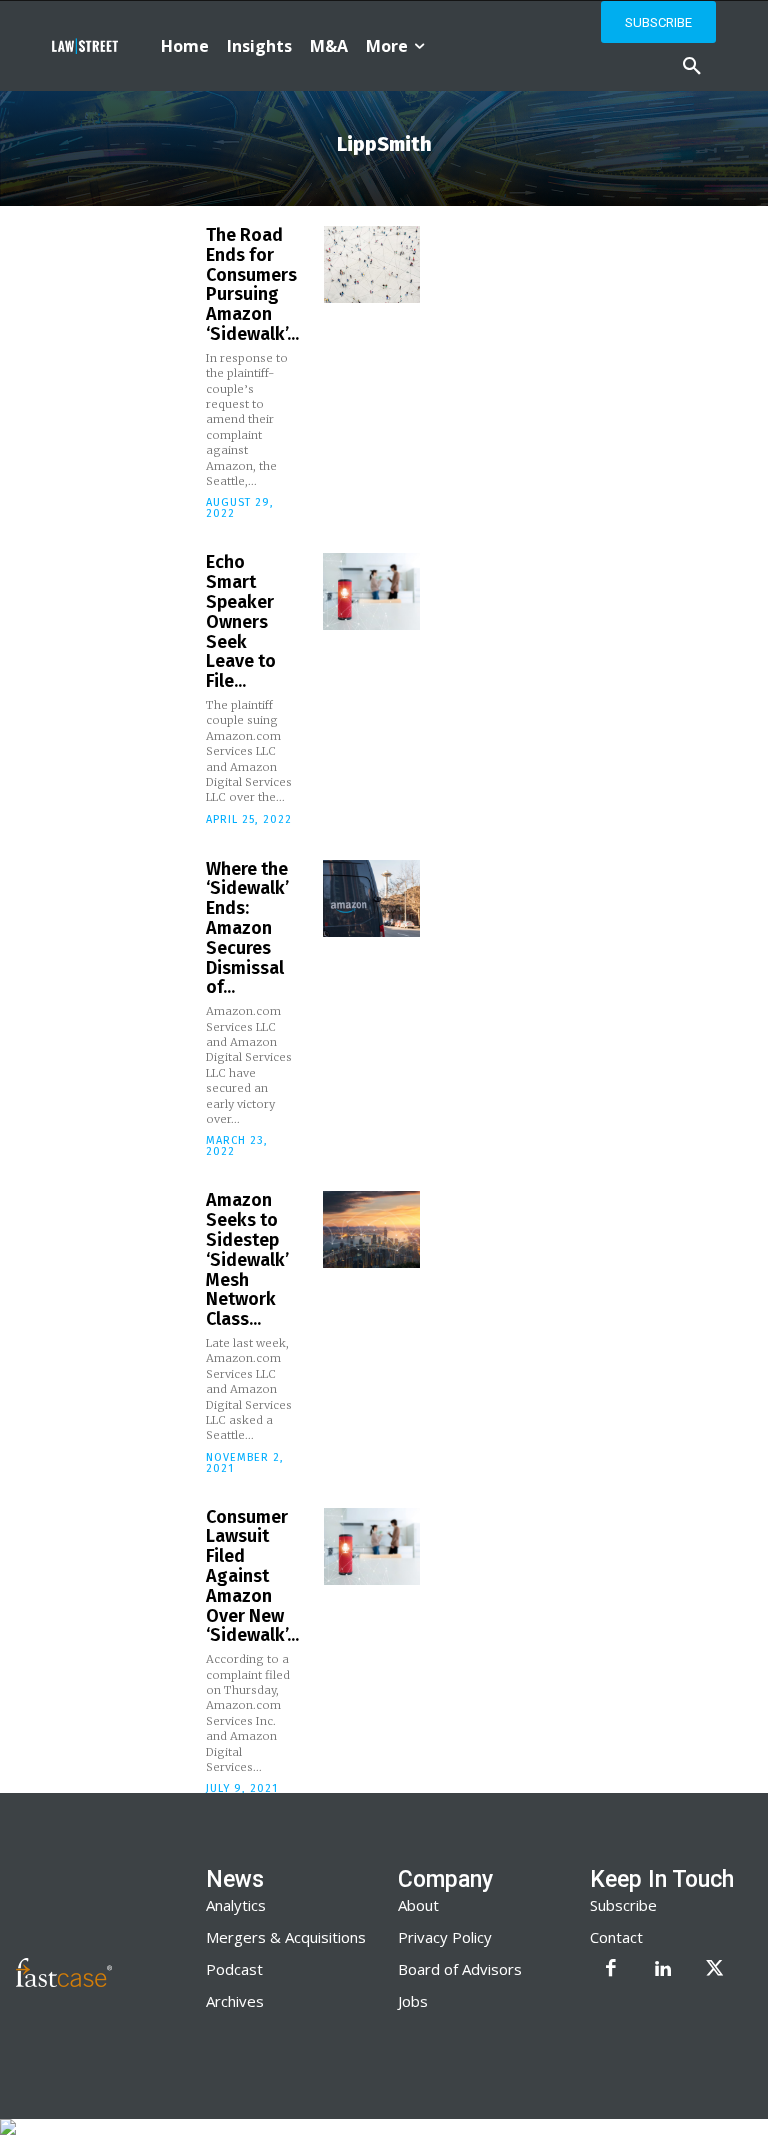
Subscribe (623, 1905)
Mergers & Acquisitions (286, 1937)
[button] (692, 67)
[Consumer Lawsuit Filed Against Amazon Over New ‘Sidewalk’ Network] (372, 1546)
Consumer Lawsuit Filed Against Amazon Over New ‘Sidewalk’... (252, 1576)
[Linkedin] (663, 1970)
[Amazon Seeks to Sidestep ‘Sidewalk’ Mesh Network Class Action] (371, 1229)
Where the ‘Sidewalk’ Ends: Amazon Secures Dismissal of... (247, 928)
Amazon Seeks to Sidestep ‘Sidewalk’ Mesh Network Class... (247, 1259)
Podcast (234, 1969)
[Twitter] (715, 1970)
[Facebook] (611, 1970)
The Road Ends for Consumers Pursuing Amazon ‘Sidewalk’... (252, 284)
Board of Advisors (460, 1969)
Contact (616, 1937)
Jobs (413, 2001)
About (418, 1905)
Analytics (236, 1905)
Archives (235, 2001)
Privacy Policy (445, 1937)
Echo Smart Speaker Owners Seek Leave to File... (241, 621)
